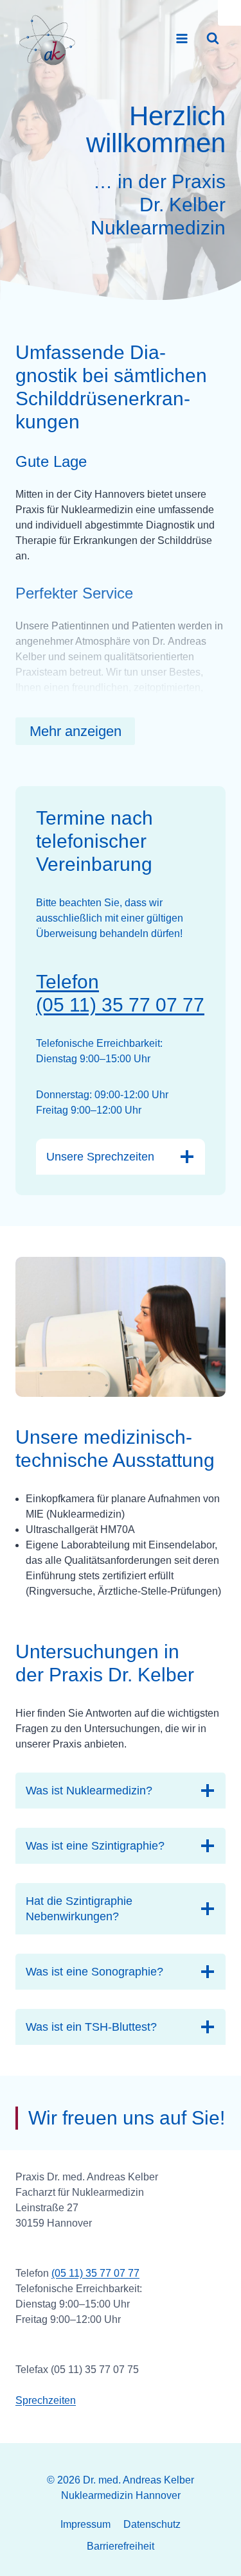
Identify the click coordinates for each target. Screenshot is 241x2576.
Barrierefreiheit (121, 2546)
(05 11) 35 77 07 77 (95, 2273)
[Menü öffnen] (182, 38)
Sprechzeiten (46, 2400)
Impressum (85, 2524)
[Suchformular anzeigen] (213, 39)
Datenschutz (152, 2524)
